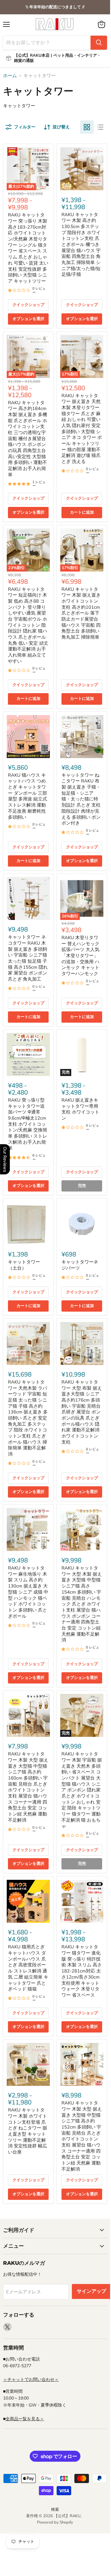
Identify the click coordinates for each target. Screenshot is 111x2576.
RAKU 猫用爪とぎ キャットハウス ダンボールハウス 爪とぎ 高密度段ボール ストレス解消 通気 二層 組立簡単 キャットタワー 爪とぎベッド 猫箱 (28, 1968)
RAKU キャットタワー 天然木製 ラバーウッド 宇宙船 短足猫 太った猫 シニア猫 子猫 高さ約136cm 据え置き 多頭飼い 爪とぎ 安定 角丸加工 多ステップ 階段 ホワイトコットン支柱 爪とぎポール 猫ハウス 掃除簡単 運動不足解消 (28, 1418)
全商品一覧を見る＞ (25, 2419)
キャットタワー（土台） (24, 1265)
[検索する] (99, 43)
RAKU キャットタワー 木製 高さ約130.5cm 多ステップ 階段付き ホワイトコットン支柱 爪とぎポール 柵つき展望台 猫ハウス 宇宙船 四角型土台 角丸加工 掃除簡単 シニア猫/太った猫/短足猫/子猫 (81, 245)
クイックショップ (28, 305)
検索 (55, 2510)
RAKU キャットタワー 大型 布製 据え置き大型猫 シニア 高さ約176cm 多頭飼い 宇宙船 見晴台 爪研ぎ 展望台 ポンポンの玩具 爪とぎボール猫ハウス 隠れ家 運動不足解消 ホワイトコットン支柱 (82, 1412)
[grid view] (87, 127)
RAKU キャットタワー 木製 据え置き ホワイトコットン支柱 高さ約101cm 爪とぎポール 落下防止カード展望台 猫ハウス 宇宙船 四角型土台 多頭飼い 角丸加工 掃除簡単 (81, 613)
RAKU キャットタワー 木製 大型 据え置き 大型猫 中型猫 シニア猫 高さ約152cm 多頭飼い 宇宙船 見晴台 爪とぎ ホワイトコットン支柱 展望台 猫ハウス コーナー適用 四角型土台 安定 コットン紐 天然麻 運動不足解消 (82, 2136)
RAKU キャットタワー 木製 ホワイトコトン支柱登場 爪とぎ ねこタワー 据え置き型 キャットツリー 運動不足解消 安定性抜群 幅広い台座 (28, 2131)
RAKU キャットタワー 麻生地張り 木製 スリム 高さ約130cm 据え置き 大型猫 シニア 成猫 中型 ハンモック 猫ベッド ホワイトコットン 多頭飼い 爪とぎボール (28, 1592)
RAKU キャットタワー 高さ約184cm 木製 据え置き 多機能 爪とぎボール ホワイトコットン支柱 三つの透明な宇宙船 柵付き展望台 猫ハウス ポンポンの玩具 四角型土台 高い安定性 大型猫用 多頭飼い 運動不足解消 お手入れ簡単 (28, 439)
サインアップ (91, 2291)
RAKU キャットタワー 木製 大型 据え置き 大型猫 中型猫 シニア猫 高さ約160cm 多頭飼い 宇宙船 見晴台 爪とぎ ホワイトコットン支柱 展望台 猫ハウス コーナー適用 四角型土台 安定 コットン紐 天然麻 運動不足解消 (28, 1787)
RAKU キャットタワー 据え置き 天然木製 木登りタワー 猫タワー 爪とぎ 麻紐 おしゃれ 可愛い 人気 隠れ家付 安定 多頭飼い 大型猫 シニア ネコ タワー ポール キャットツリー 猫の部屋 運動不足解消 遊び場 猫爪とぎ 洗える (82, 429)
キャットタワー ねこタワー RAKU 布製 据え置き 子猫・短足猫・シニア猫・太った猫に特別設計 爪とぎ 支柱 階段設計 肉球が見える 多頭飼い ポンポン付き (81, 799)
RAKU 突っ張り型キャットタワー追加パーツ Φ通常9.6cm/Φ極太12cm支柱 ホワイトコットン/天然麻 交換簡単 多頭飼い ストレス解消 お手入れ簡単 (28, 1124)
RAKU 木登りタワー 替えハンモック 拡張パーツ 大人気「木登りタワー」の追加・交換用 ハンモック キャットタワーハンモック (80, 956)
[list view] (100, 127)
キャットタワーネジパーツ (80, 1265)
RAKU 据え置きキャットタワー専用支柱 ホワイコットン (80, 1109)
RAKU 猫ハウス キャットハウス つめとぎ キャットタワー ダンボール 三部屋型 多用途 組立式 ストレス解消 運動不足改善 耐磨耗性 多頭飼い (28, 796)
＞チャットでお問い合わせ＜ (31, 2380)
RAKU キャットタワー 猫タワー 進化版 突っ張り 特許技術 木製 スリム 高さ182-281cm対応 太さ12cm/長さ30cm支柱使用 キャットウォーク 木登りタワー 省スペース (82, 1971)
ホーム (10, 76)
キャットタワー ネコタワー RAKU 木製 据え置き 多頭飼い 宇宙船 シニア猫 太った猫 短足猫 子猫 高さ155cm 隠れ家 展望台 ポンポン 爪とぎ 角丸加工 (28, 958)
